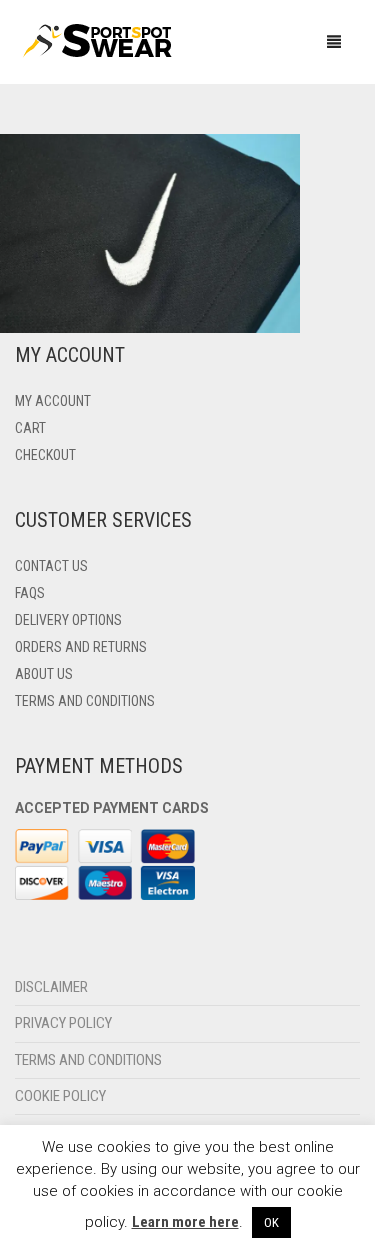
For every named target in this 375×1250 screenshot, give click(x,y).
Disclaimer (51, 987)
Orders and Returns (81, 647)
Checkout (45, 455)
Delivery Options (68, 620)
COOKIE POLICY (60, 1096)
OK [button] (271, 1222)
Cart (30, 428)
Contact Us (51, 566)
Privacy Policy (63, 1023)
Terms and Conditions (85, 701)
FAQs (30, 593)
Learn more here (185, 1222)
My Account (53, 401)
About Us (44, 674)
